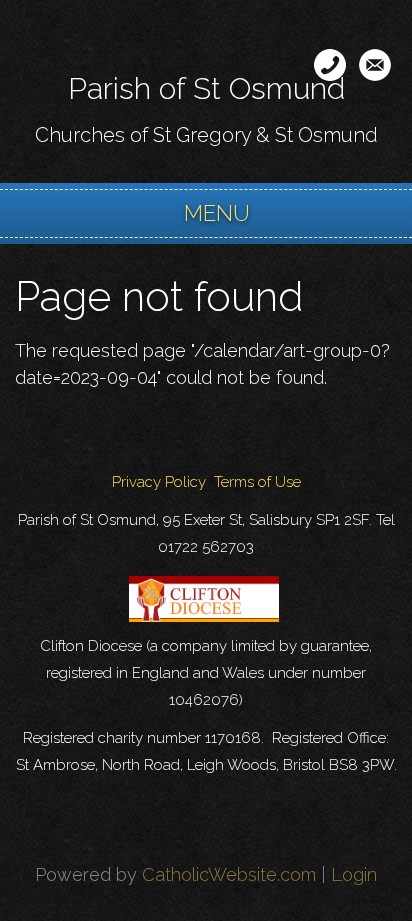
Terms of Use (257, 482)
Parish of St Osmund (206, 88)
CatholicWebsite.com (229, 874)
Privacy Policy (159, 482)
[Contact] (330, 65)
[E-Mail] (375, 65)
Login (354, 874)
